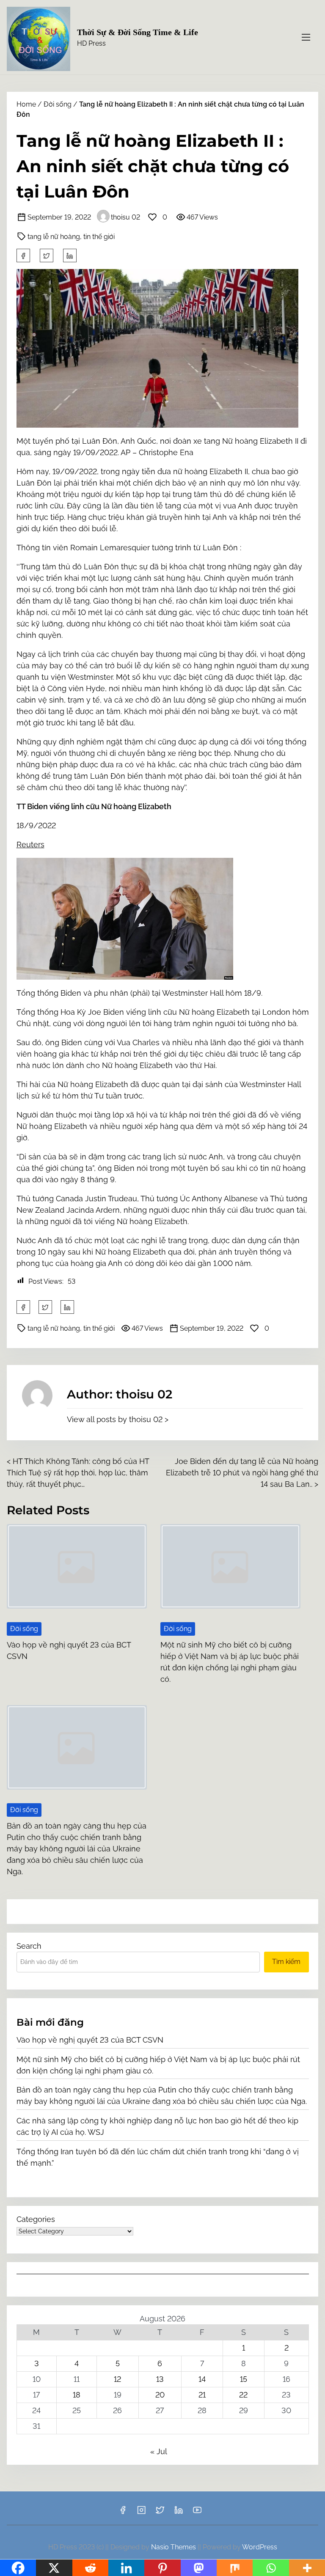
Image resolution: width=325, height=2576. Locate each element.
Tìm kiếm (286, 1962)
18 (77, 2395)
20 (160, 2395)
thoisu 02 (125, 217)
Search (29, 1946)
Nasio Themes (174, 2547)
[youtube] (197, 2513)
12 (117, 2379)
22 (243, 2395)
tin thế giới (99, 237)
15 (244, 2379)
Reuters (30, 844)
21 (202, 2395)
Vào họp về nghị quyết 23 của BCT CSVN (90, 2040)
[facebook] (23, 255)
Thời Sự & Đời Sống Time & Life (138, 32)
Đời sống (58, 104)
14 (202, 2379)
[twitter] (47, 255)
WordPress (260, 2547)
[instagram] (141, 2513)
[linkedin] (179, 2513)
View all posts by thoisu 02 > (118, 1419)
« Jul (158, 2451)
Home (26, 104)
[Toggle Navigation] (306, 37)
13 (160, 2379)
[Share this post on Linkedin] (70, 255)
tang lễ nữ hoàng (54, 237)
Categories (36, 2219)
